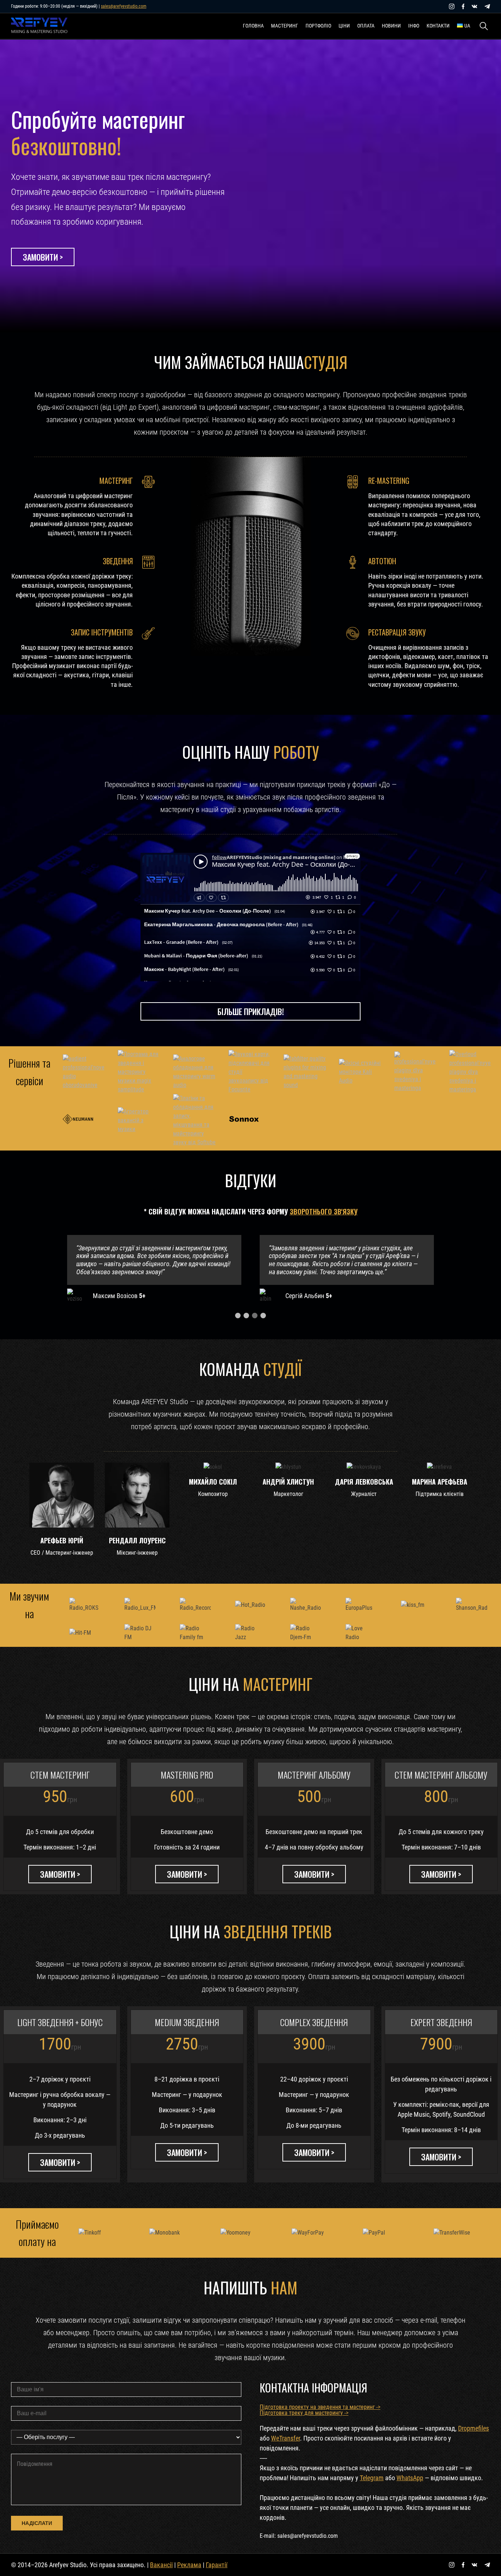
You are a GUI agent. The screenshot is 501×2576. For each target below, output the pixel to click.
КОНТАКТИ (438, 26)
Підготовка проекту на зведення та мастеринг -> (320, 2407)
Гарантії (217, 2565)
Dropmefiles (473, 2428)
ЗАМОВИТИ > (43, 257)
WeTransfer (286, 2438)
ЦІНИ (344, 26)
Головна (253, 26)
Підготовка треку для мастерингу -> (304, 2413)
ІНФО (414, 26)
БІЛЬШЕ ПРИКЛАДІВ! (251, 1011)
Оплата (366, 26)
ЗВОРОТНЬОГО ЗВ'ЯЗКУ (324, 1211)
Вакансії (161, 2565)
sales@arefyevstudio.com (124, 6)
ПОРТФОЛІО (318, 26)
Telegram (372, 2478)
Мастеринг (285, 26)
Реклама (189, 2565)
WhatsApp (410, 2478)
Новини (391, 26)
